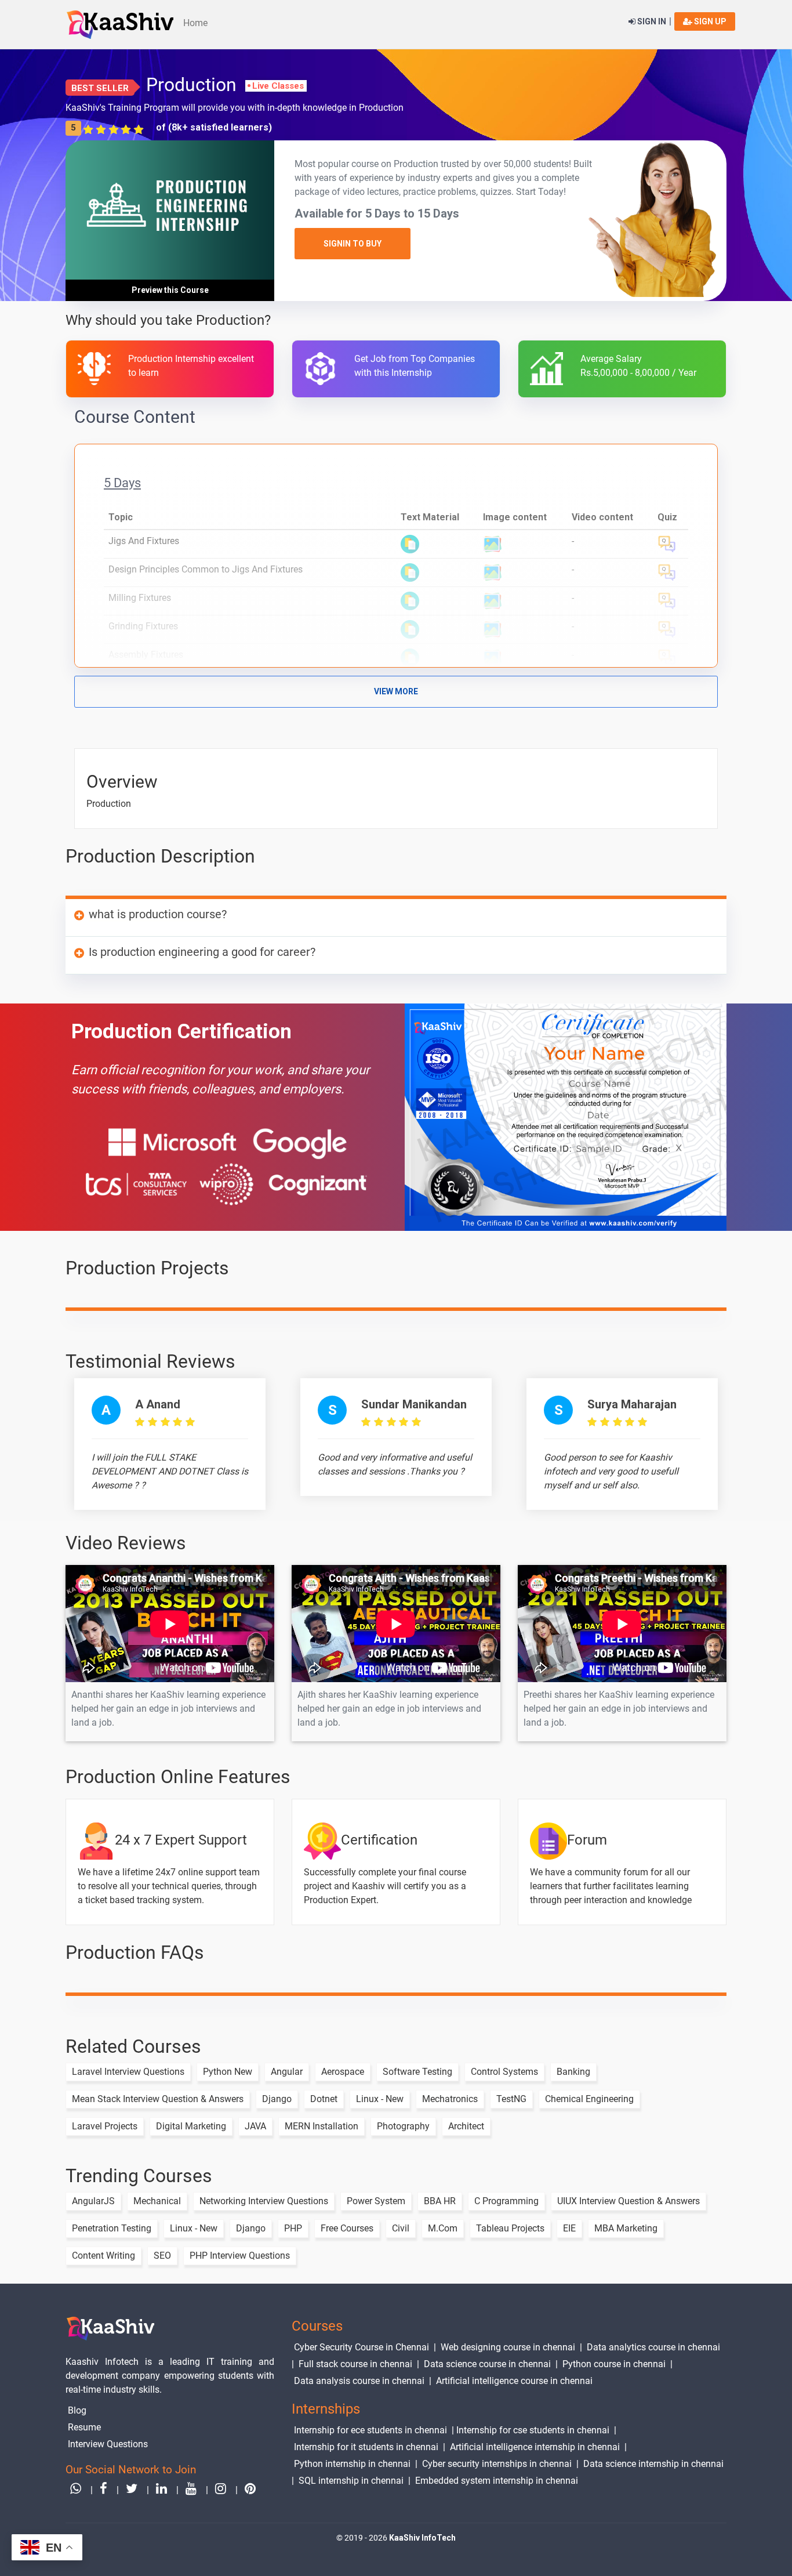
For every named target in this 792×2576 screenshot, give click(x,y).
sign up (709, 21)
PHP (293, 2228)
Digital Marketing (191, 2126)
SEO (162, 2256)
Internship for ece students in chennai (370, 2430)
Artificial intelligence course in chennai (514, 2381)
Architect (466, 2126)
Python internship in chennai (352, 2464)
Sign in (651, 21)
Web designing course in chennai (508, 2347)
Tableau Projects (510, 2228)
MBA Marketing (626, 2228)
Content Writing (103, 2256)
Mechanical (157, 2201)
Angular (287, 2072)
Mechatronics (450, 2099)
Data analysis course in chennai (359, 2381)
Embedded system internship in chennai (497, 2481)
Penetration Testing (112, 2228)
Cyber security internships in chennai (497, 2464)
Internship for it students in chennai (366, 2447)
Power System (376, 2201)
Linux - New (380, 2099)
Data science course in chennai (487, 2364)
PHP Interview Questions (240, 2256)
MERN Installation (321, 2126)
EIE (569, 2228)
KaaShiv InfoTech (422, 2538)
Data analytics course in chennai (653, 2347)
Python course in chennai (614, 2364)
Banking (573, 2072)
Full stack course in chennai (355, 2364)
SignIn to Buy (353, 244)
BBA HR (440, 2201)
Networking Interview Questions (264, 2201)
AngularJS (93, 2201)
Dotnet (324, 2099)
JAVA (255, 2126)
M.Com (443, 2228)
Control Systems (504, 2072)
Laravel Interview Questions (128, 2072)
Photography (403, 2126)
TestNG (511, 2099)
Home (195, 23)
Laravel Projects (105, 2126)
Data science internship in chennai (653, 2464)
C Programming (506, 2201)
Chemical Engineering (589, 2099)
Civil (401, 2228)
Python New (228, 2072)
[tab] (396, 918)
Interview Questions (108, 2444)
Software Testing (417, 2072)
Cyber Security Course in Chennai (362, 2347)
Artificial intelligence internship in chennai (535, 2447)
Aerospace (343, 2072)
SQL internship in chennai (351, 2481)
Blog (77, 2410)
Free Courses (347, 2228)
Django (277, 2099)
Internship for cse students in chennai (533, 2430)
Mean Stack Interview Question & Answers (158, 2099)
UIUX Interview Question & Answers (628, 2201)
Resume (84, 2427)
